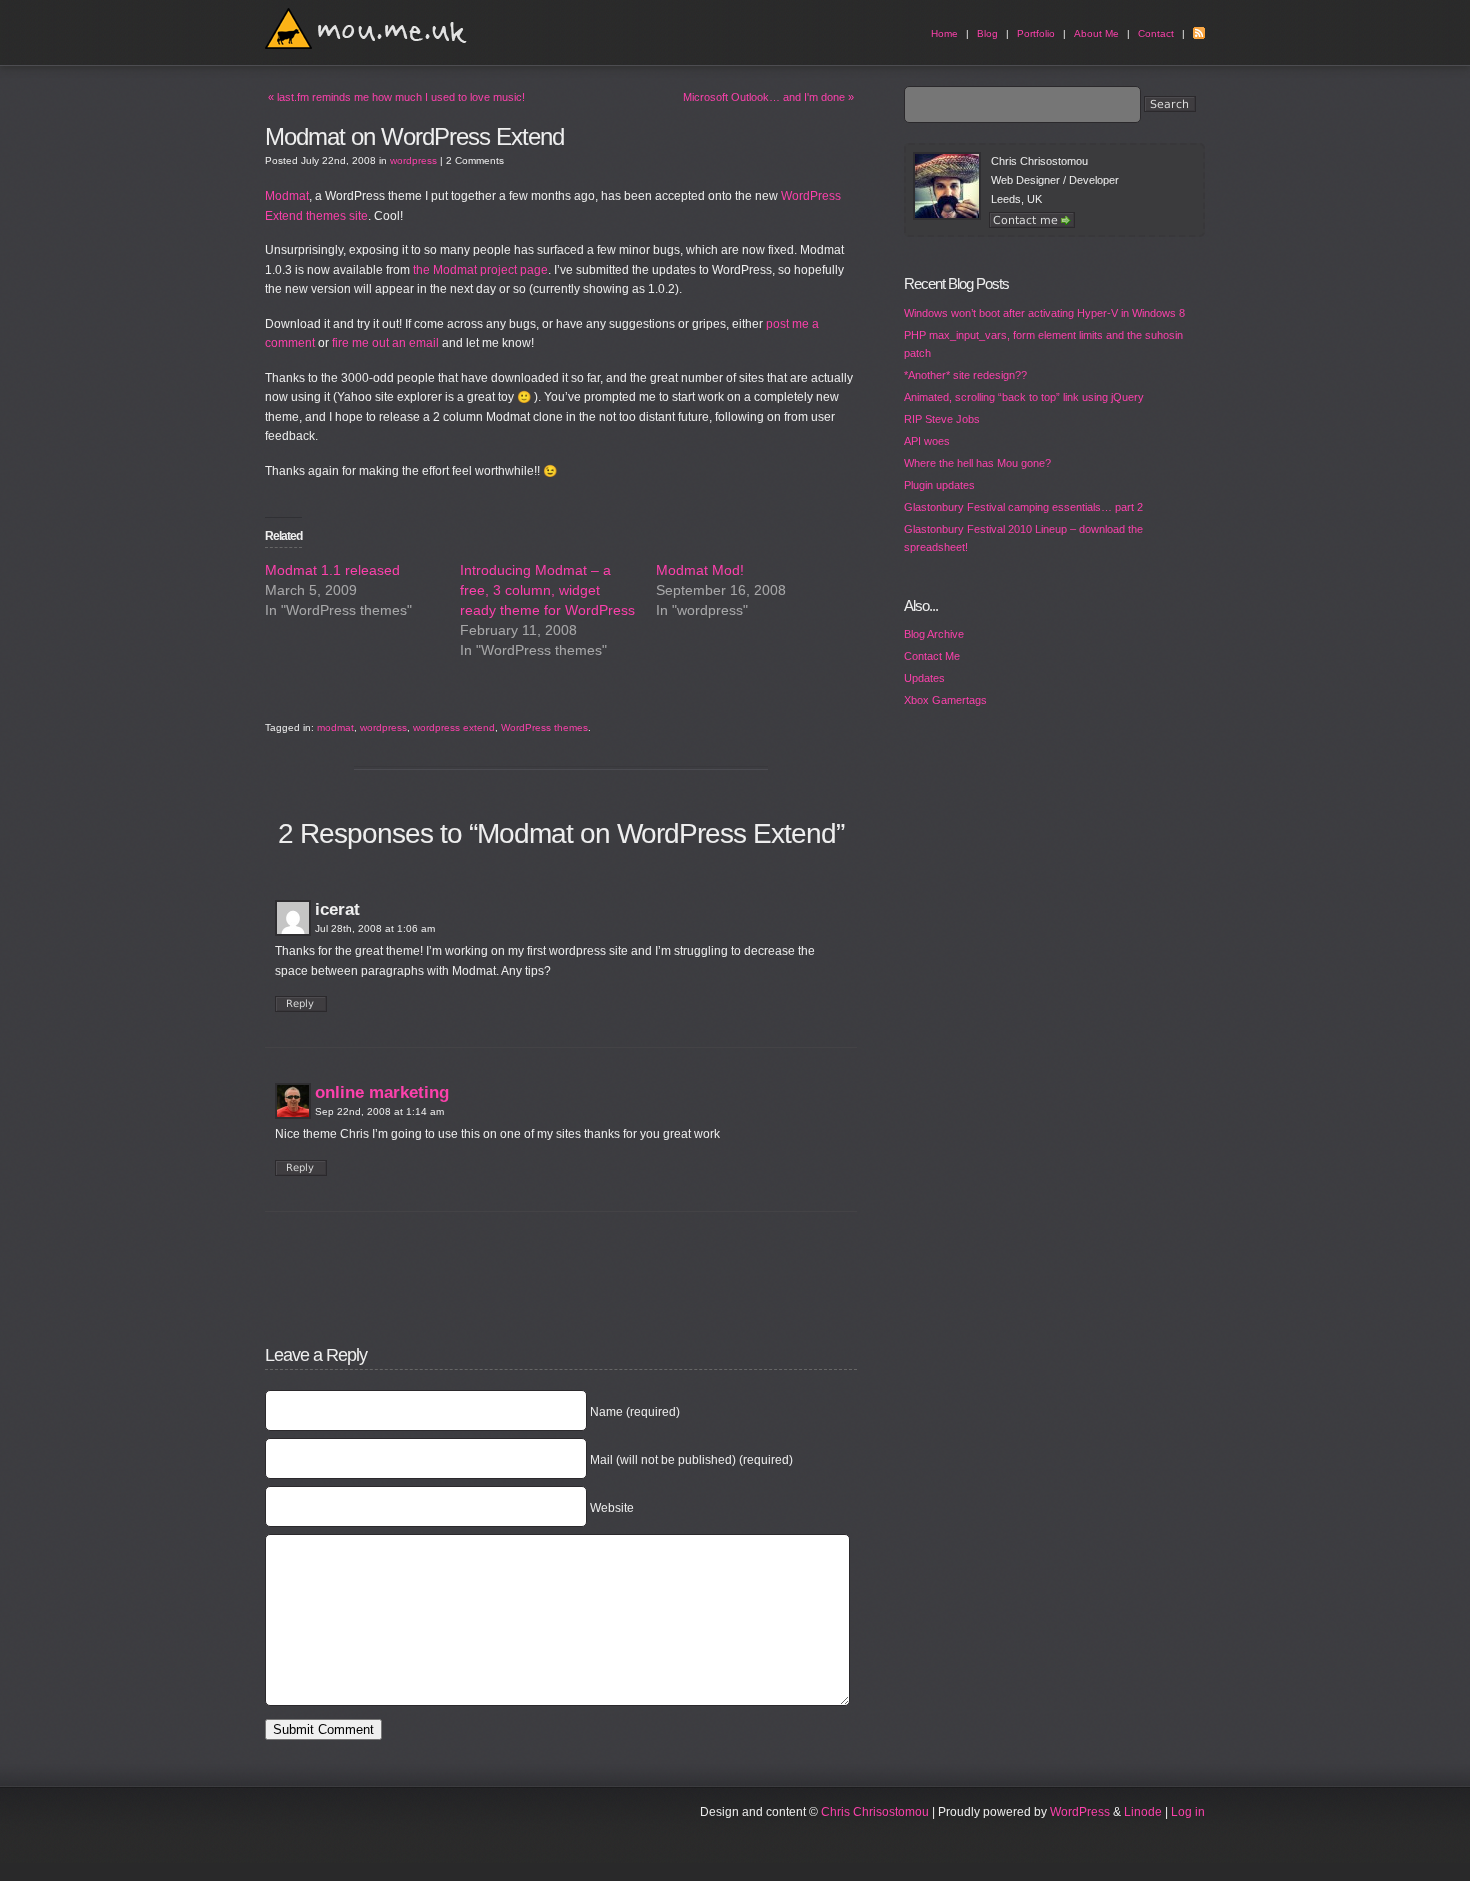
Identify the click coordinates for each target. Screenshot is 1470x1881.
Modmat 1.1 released (332, 570)
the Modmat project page (480, 270)
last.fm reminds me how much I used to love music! (396, 97)
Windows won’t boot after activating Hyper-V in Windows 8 (1044, 313)
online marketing (382, 1092)
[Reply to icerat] (301, 1004)
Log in (1188, 1812)
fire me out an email (385, 343)
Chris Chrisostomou (875, 1812)
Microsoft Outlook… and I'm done (768, 97)
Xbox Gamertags (945, 700)
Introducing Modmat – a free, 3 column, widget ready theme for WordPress (547, 590)
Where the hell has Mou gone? (977, 463)
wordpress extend (454, 727)
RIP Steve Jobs (942, 419)
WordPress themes (544, 727)
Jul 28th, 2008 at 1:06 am (375, 928)
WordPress (1080, 1812)
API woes (927, 441)
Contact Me (932, 656)
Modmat (287, 196)
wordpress (413, 160)
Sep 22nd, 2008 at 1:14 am (379, 1111)
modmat (335, 727)
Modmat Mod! (700, 570)
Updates (924, 678)
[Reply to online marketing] (301, 1168)
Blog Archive (934, 634)
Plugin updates (939, 485)
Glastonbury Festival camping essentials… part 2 (1023, 507)
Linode (1143, 1812)
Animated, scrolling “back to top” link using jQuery (1024, 397)
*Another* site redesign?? (965, 375)
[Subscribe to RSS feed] (1199, 33)
